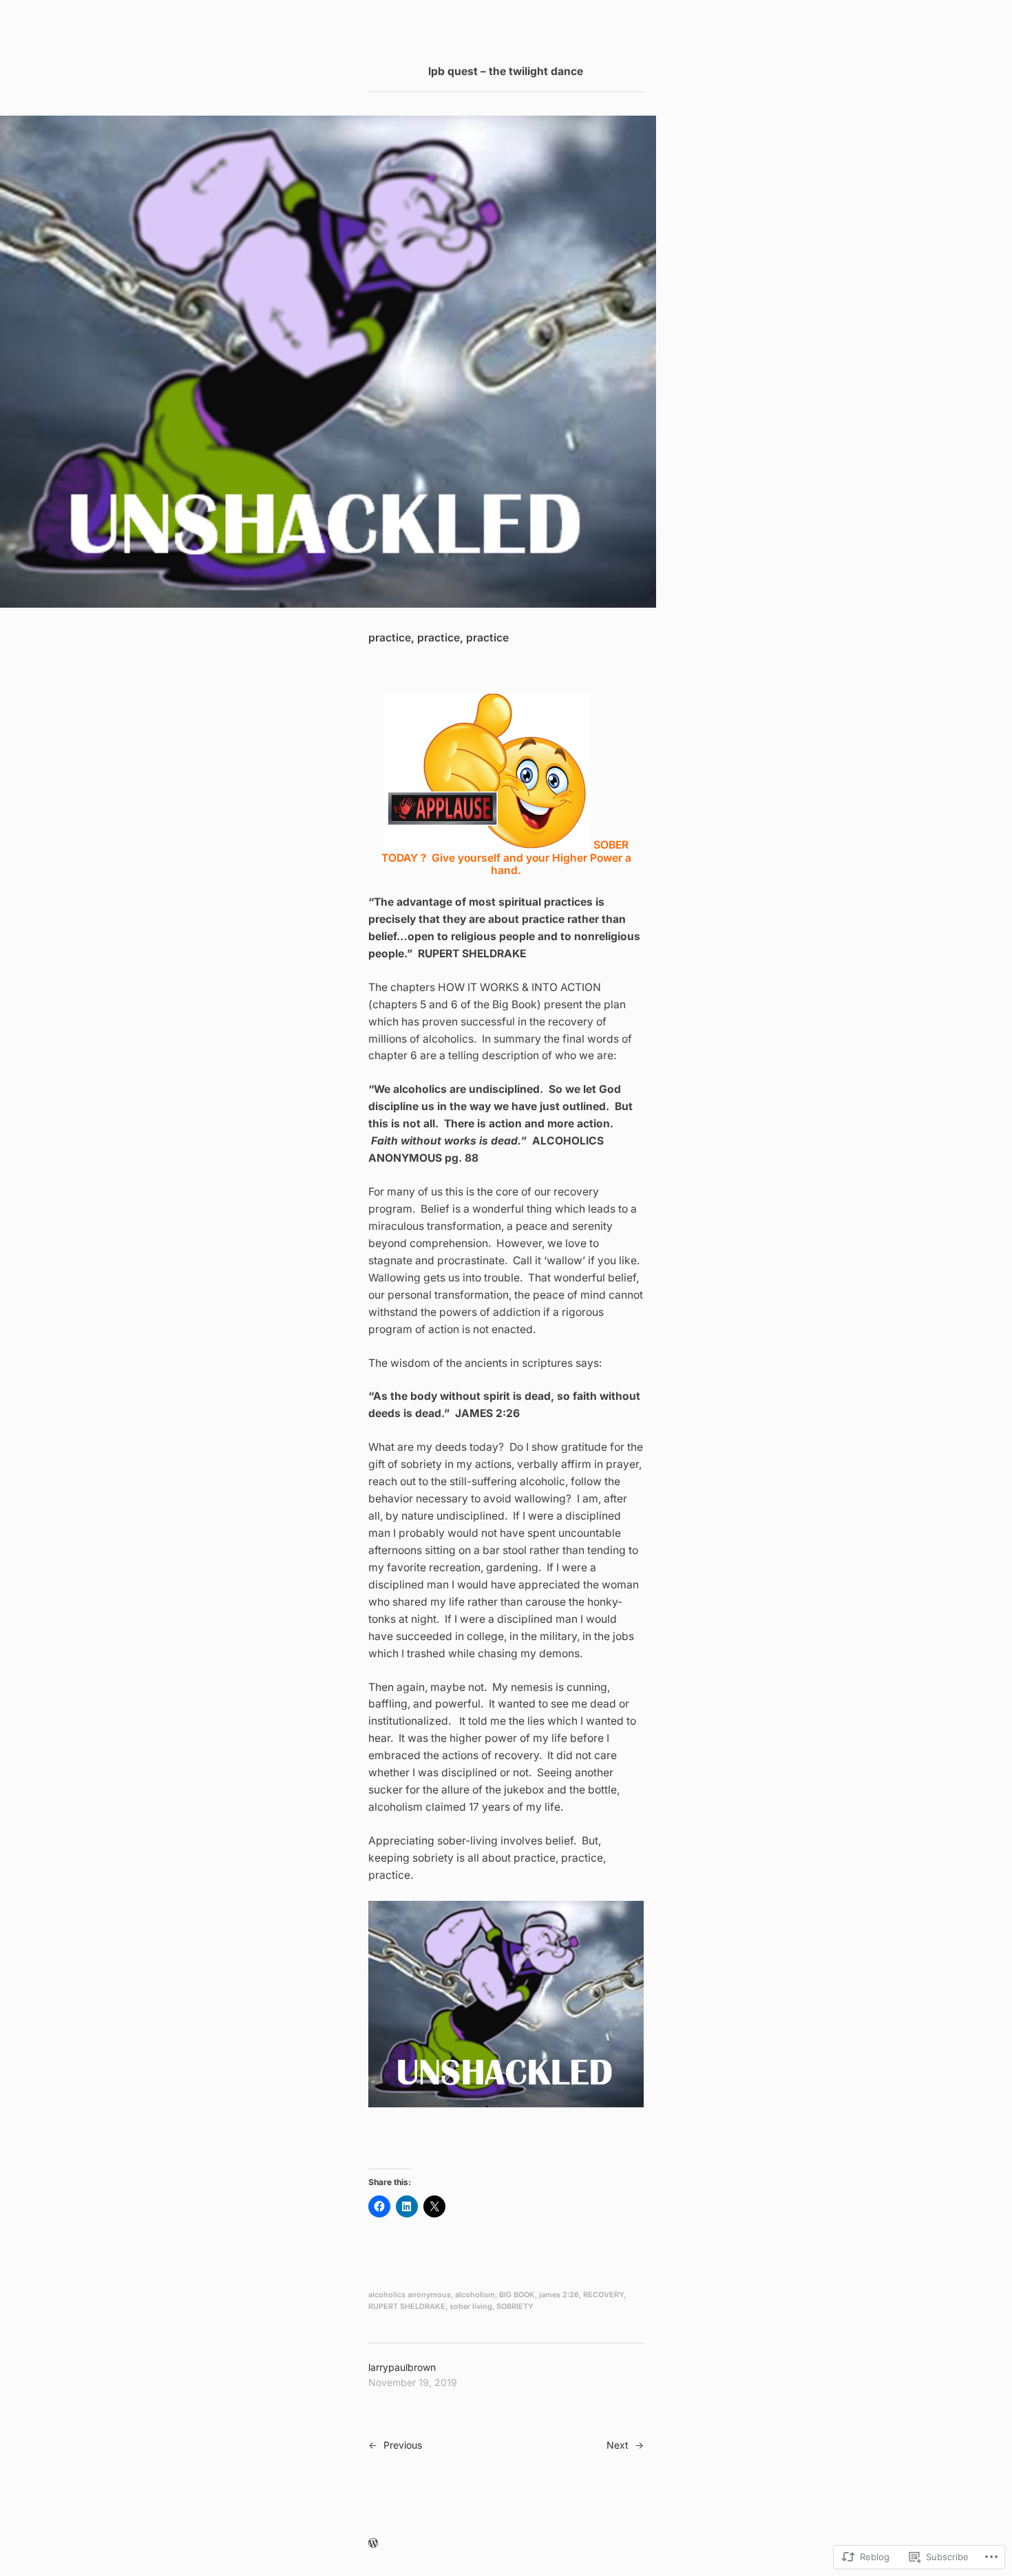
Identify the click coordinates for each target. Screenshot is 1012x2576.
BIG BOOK (517, 2295)
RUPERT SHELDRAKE (407, 2307)
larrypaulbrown (402, 2367)
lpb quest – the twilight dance (506, 71)
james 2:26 (559, 2295)
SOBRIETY (515, 2307)
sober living (471, 2307)
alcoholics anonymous (410, 2295)
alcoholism (475, 2295)
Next (618, 2445)
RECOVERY (603, 2295)
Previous (403, 2445)
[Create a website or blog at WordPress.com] (373, 2543)
